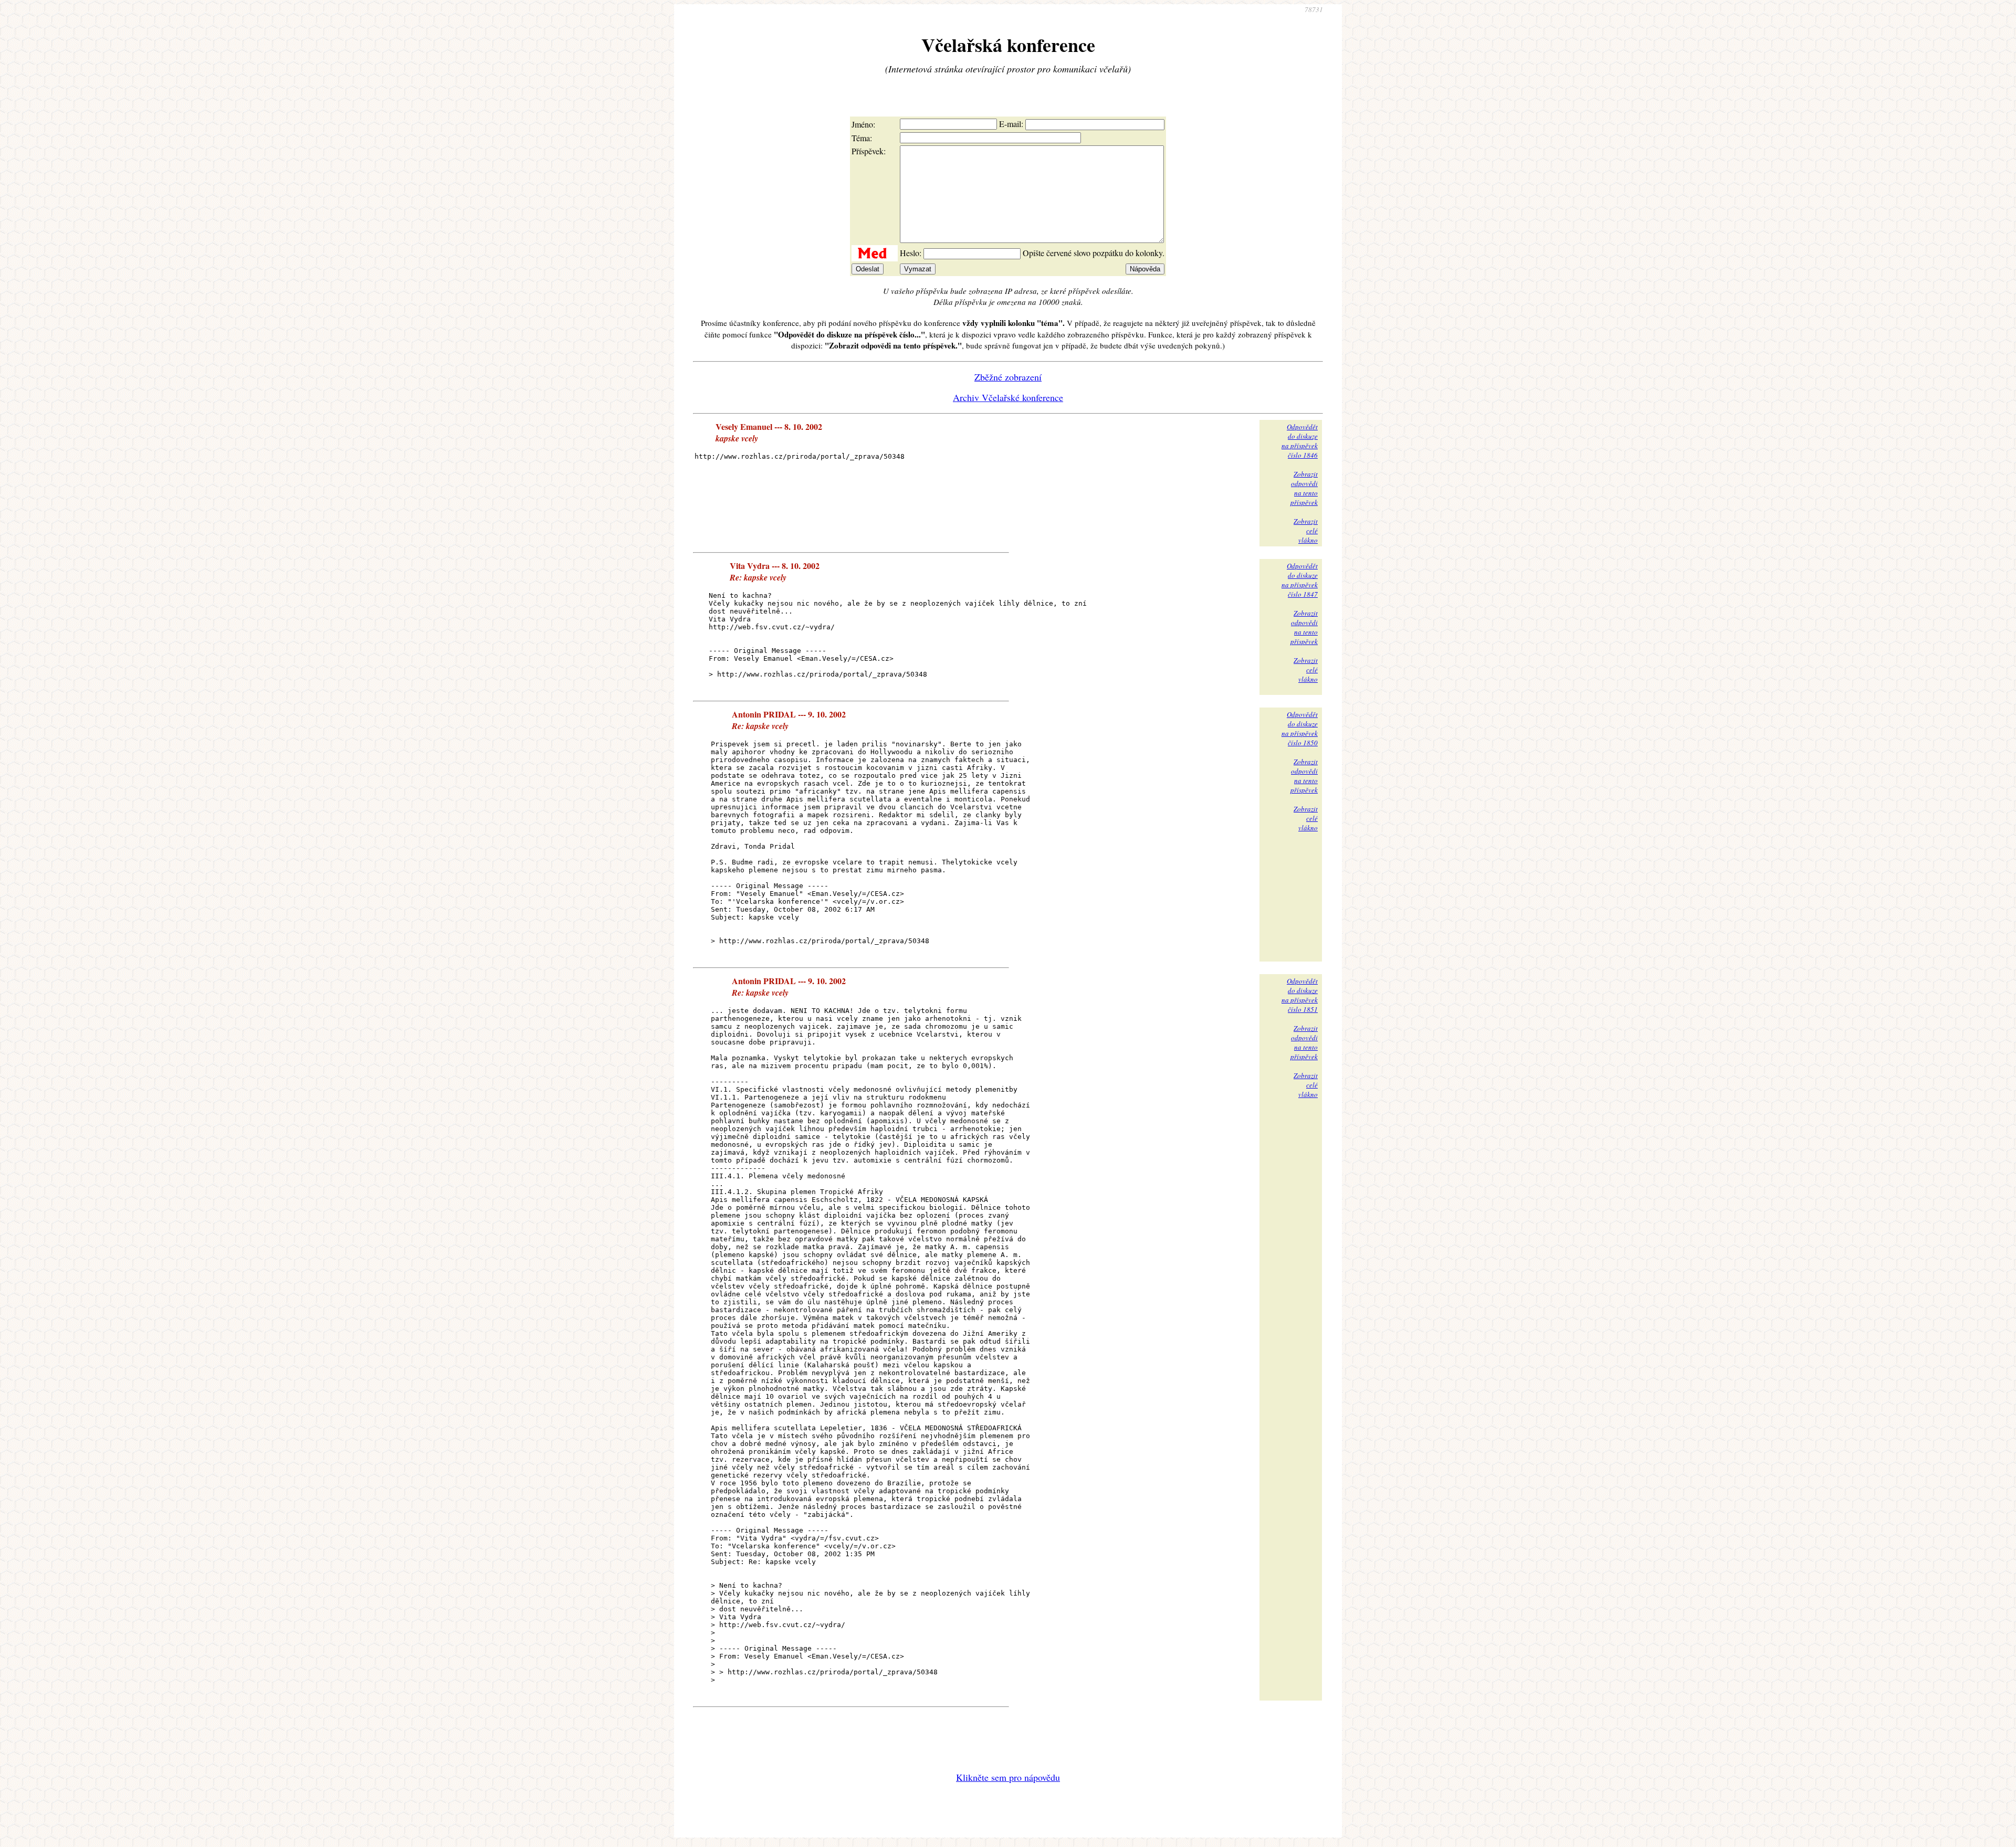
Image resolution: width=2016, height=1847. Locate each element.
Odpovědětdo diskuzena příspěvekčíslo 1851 (1300, 995)
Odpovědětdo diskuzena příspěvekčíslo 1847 (1300, 580)
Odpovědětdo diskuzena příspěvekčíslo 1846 (1300, 441)
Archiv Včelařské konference (1008, 397)
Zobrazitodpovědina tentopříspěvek (1304, 488)
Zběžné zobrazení (1008, 377)
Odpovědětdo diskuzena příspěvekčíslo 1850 (1300, 729)
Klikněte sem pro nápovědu (1008, 1777)
